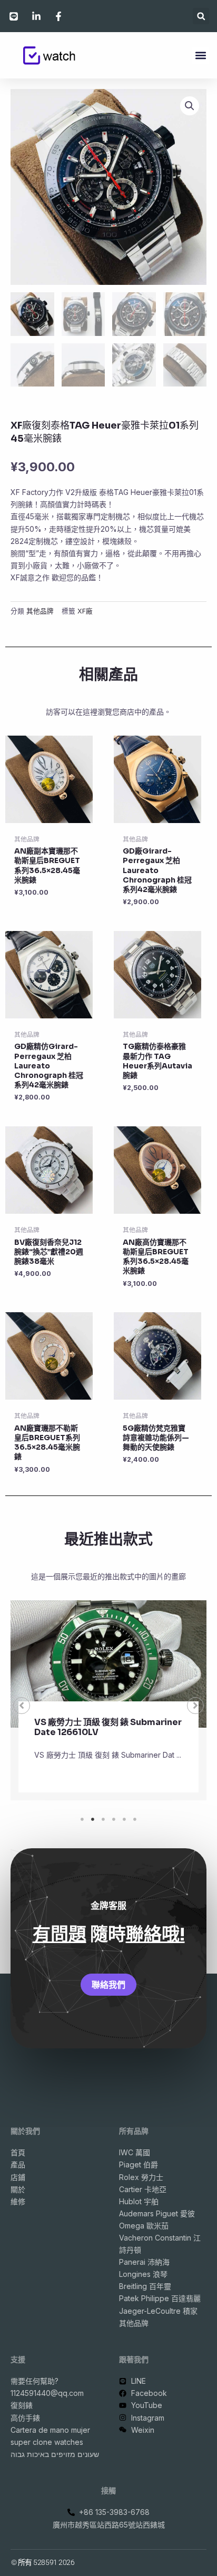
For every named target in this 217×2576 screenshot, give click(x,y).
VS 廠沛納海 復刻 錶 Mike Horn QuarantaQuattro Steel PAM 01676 (109, 1732)
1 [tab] (82, 1819)
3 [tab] (103, 1819)
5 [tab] (124, 1819)
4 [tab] (114, 1819)
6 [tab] (135, 1819)
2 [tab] (93, 1819)
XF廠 (85, 611)
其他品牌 (40, 611)
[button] (201, 16)
